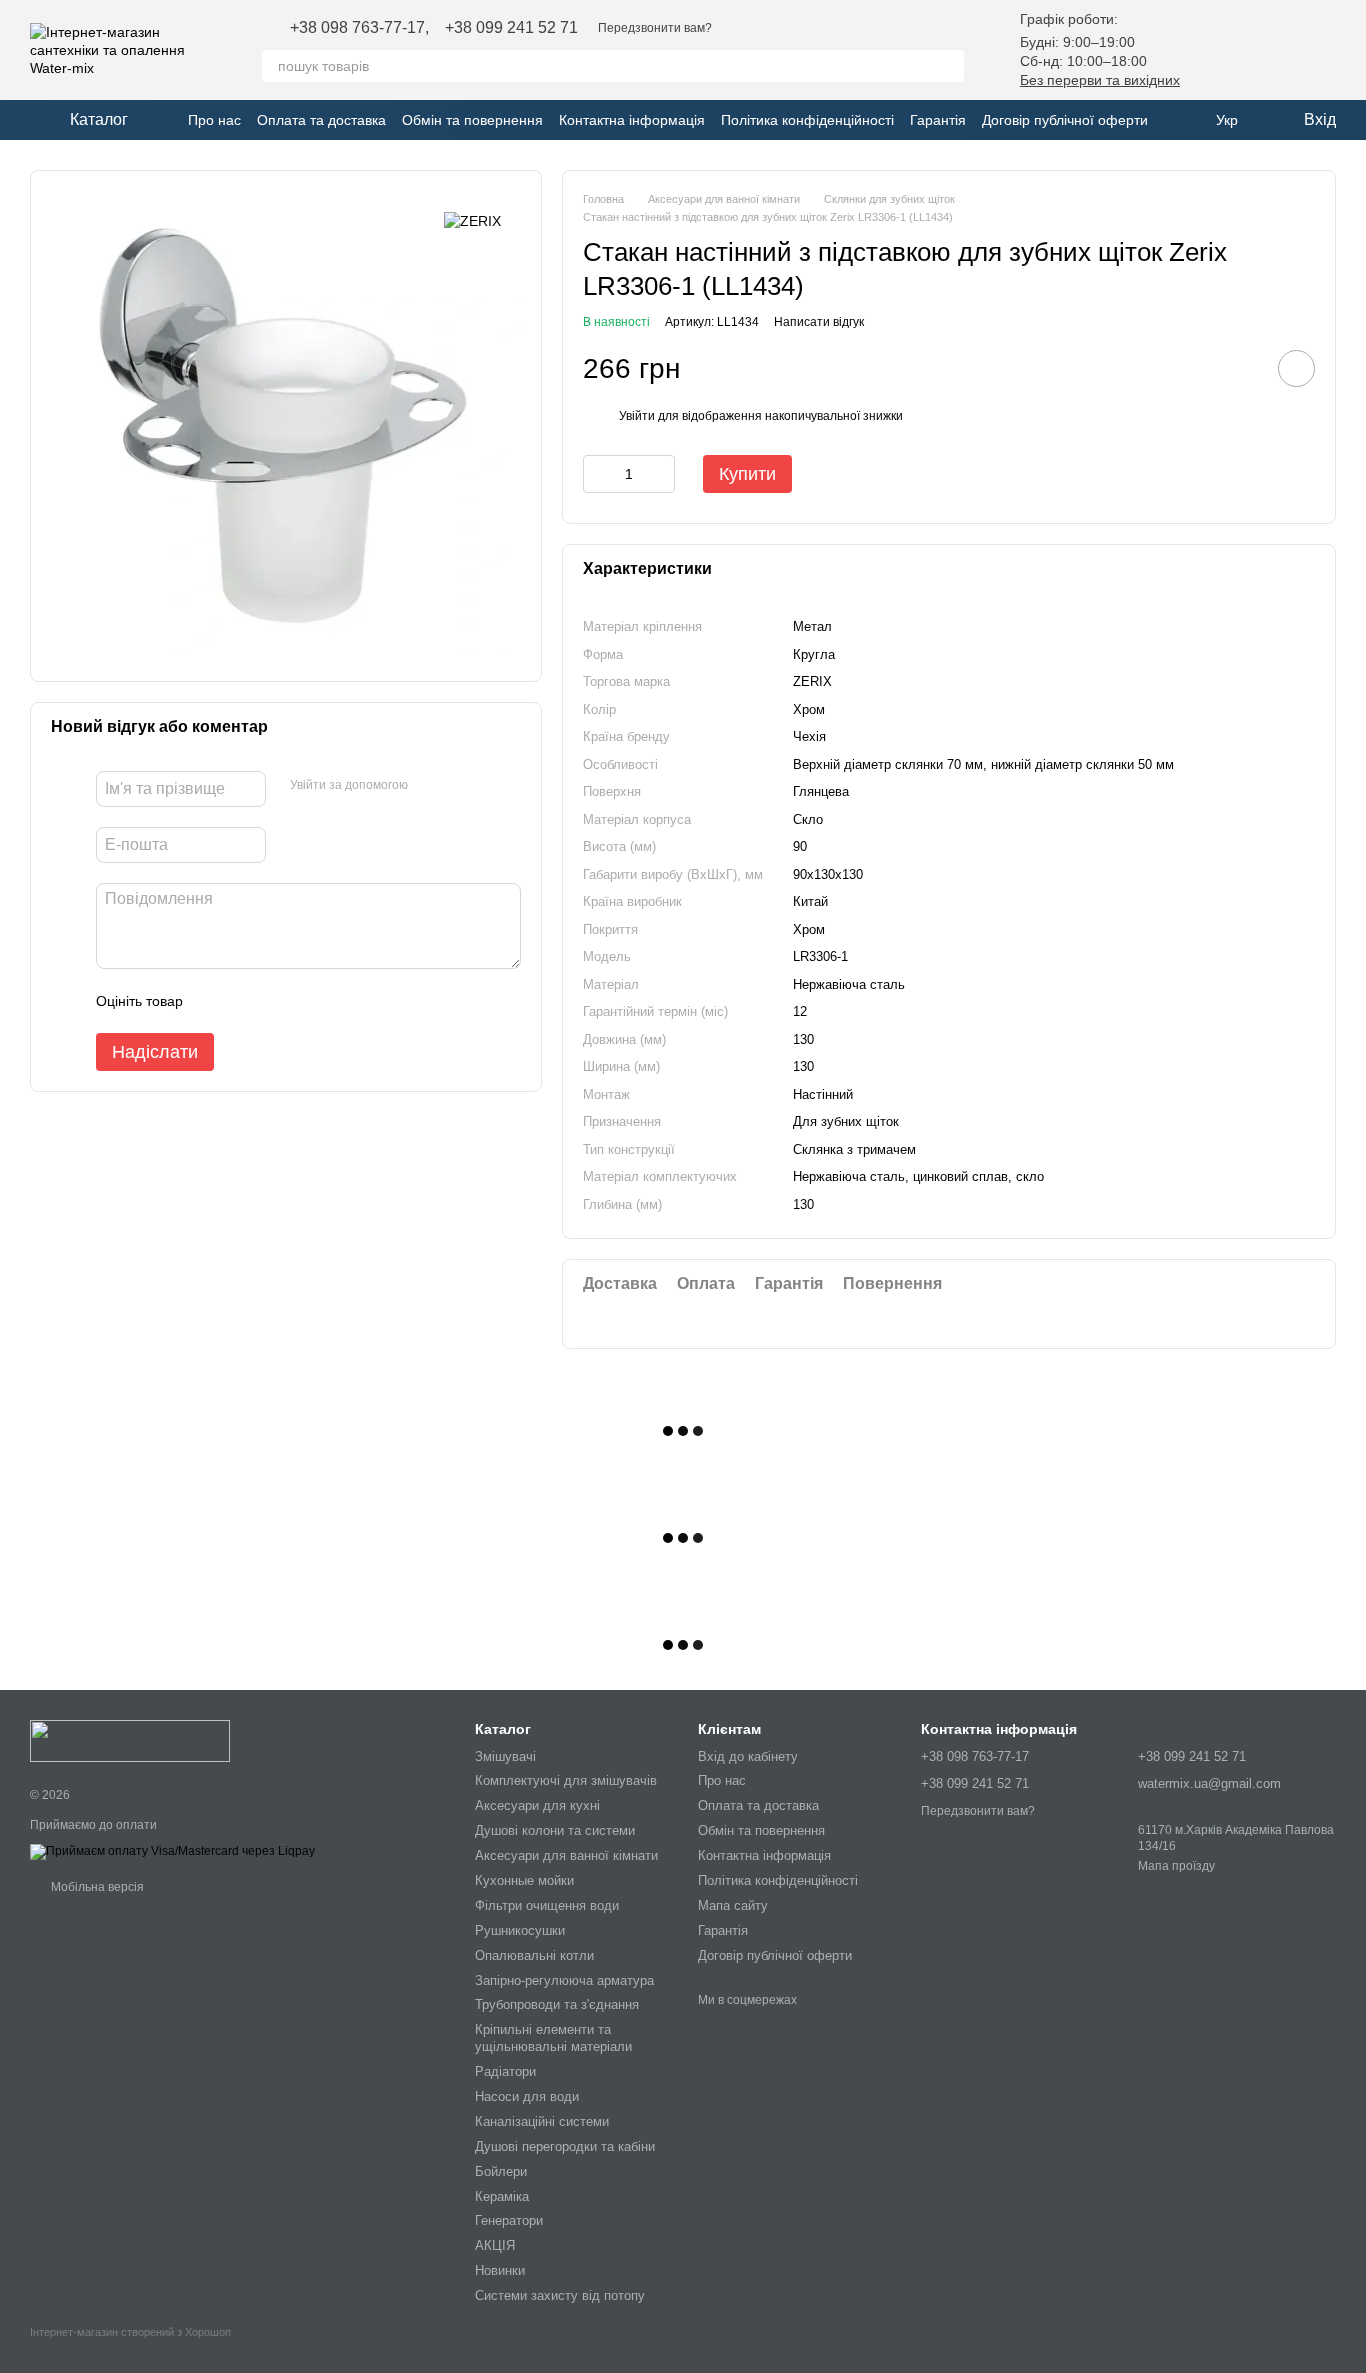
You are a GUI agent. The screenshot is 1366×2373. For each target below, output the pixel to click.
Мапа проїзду (1176, 1866)
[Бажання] (1216, 50)
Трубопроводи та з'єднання (557, 2004)
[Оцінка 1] (216, 1001)
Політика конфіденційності (807, 120)
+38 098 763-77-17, (359, 28)
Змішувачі (505, 1756)
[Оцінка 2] (248, 1001)
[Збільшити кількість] (660, 474)
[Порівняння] (1268, 50)
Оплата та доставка (321, 120)
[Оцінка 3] (280, 1001)
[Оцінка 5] (344, 1001)
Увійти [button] (637, 416)
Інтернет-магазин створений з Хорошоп (130, 2332)
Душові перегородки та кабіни (565, 2146)
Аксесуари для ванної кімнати (566, 1855)
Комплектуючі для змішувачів (566, 1780)
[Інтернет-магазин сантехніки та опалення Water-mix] (130, 1741)
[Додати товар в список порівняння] (1240, 368)
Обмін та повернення (472, 120)
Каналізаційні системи (542, 2121)
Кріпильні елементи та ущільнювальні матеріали (553, 2038)
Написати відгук (819, 322)
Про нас (214, 120)
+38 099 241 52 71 (511, 28)
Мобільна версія (96, 1887)
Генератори (509, 2220)
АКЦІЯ (495, 2245)
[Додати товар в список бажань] (1296, 368)
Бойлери (501, 2171)
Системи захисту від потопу (560, 2295)
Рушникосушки (520, 1930)
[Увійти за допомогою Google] (430, 786)
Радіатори (505, 2071)
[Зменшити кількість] (598, 474)
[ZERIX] (472, 220)
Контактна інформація (632, 120)
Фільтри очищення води (547, 1905)
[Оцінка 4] (312, 1001)
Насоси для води (527, 2096)
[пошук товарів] (948, 66)
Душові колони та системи (555, 1830)
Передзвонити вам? (655, 28)
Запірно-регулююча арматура (564, 1980)
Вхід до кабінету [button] (748, 1756)
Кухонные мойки (524, 1880)
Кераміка (502, 2196)
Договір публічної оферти (1065, 120)
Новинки (500, 2270)
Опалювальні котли (534, 1955)
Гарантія (938, 120)
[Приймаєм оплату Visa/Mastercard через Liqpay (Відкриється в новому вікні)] (172, 1851)
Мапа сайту (733, 1905)
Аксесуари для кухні (537, 1805)
